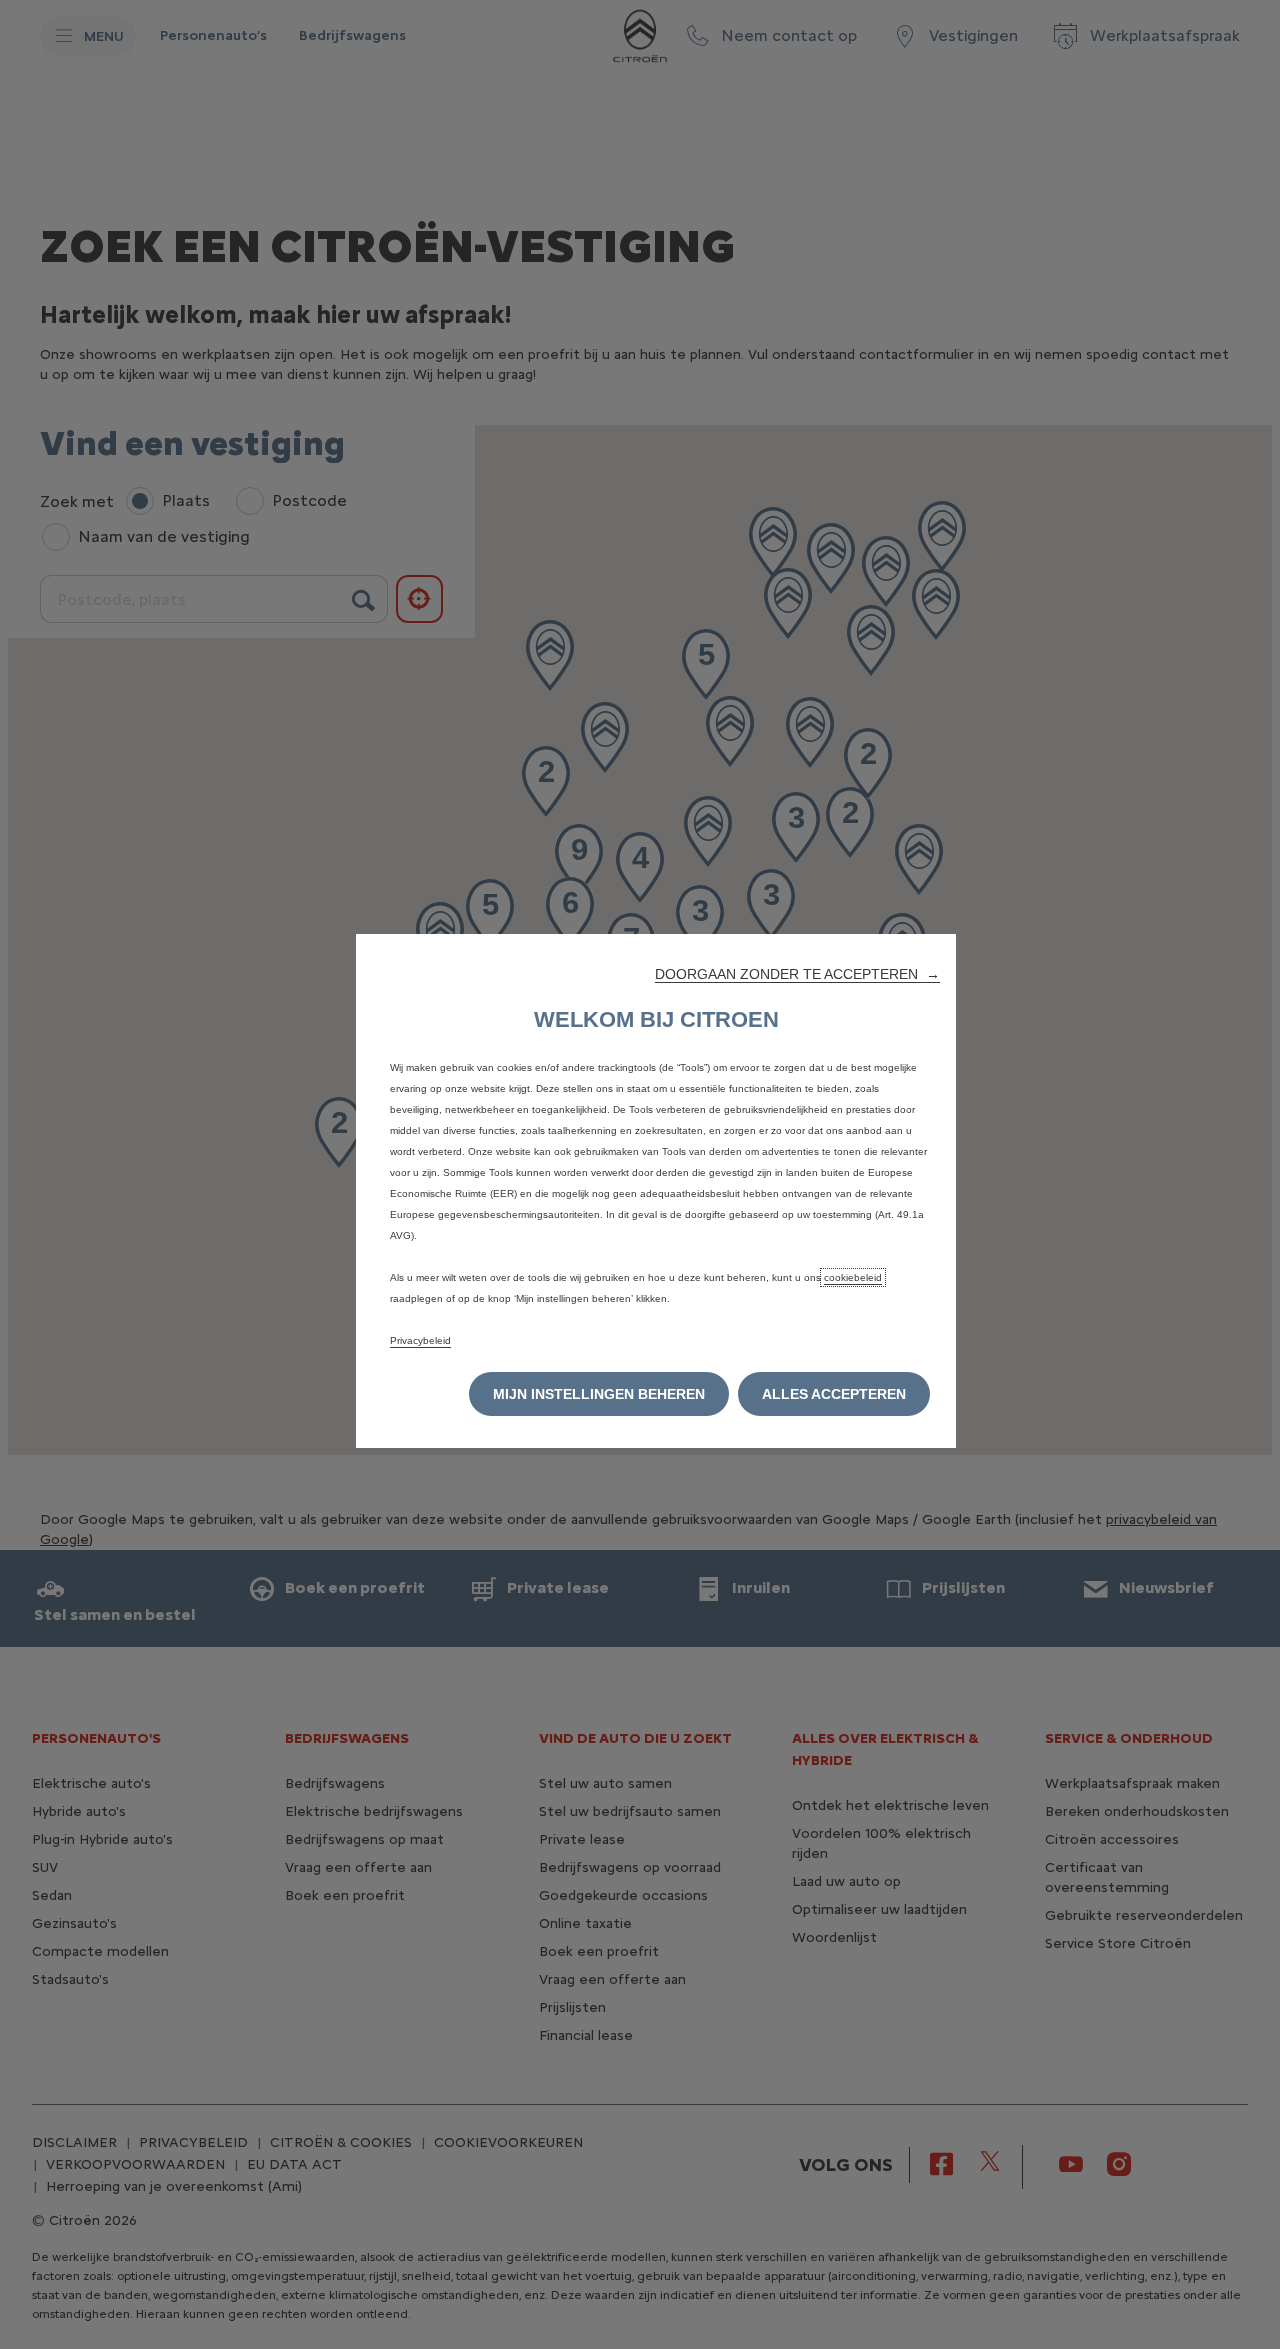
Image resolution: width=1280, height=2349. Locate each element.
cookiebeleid (853, 1277)
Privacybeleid (420, 1340)
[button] (797, 974)
